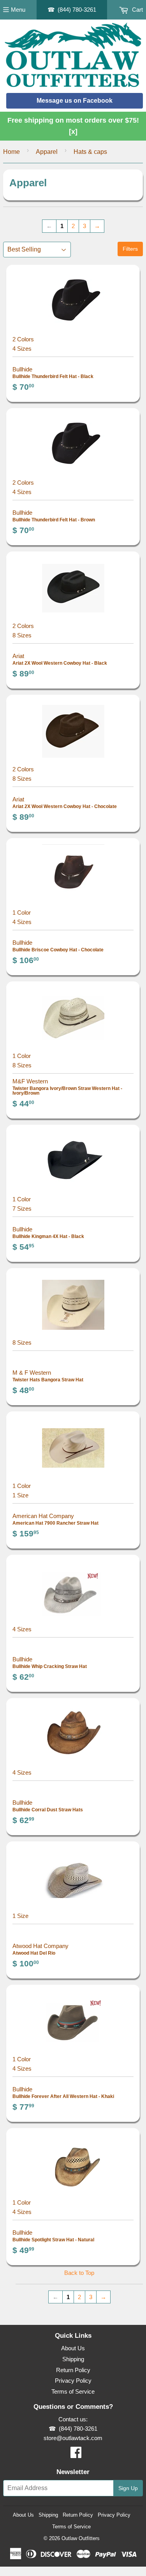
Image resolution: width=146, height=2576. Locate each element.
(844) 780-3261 (77, 10)
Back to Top (79, 2273)
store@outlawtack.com (73, 2438)
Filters (130, 249)
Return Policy (73, 2370)
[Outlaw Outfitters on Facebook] (76, 2455)
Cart (137, 10)
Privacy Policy (73, 2381)
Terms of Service (73, 2391)
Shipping (73, 2359)
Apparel (47, 152)
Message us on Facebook (75, 101)
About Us (73, 2348)
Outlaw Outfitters (81, 2538)
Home (11, 152)
